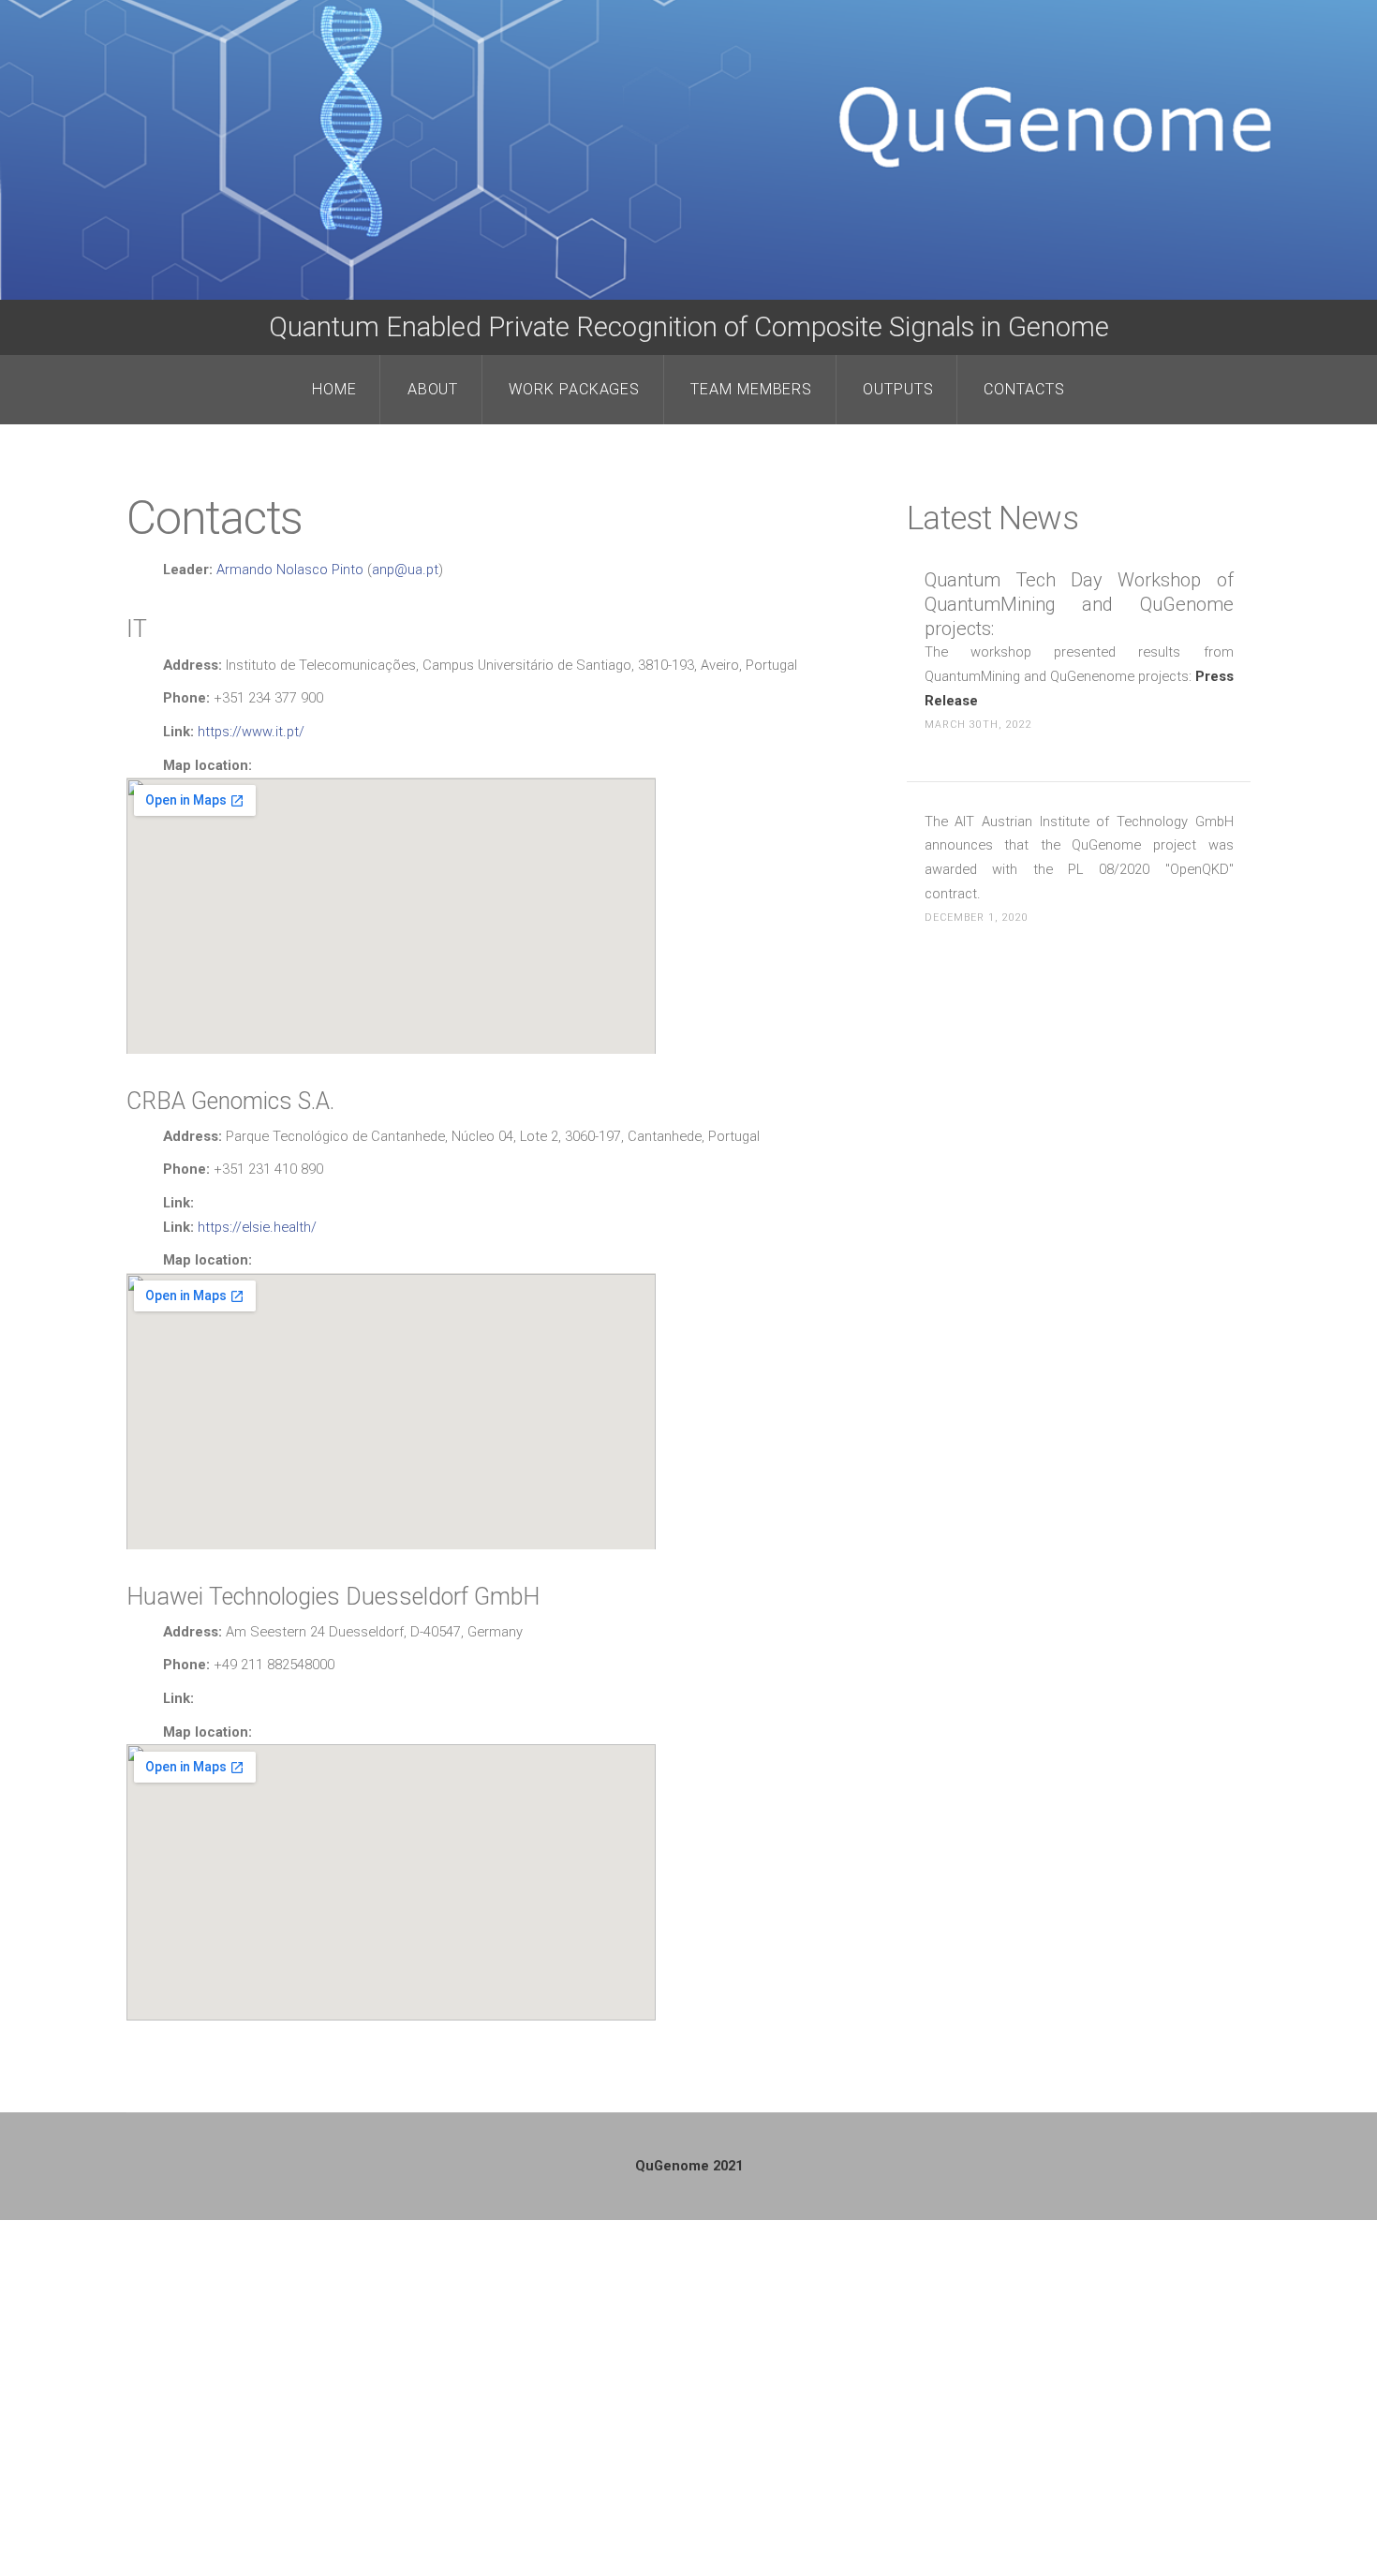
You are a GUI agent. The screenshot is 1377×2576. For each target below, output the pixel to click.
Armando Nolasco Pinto (290, 570)
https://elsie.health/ (255, 1227)
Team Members (752, 389)
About (433, 389)
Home (334, 389)
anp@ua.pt (405, 570)
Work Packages (575, 389)
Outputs (898, 389)
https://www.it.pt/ (249, 732)
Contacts (1024, 389)
